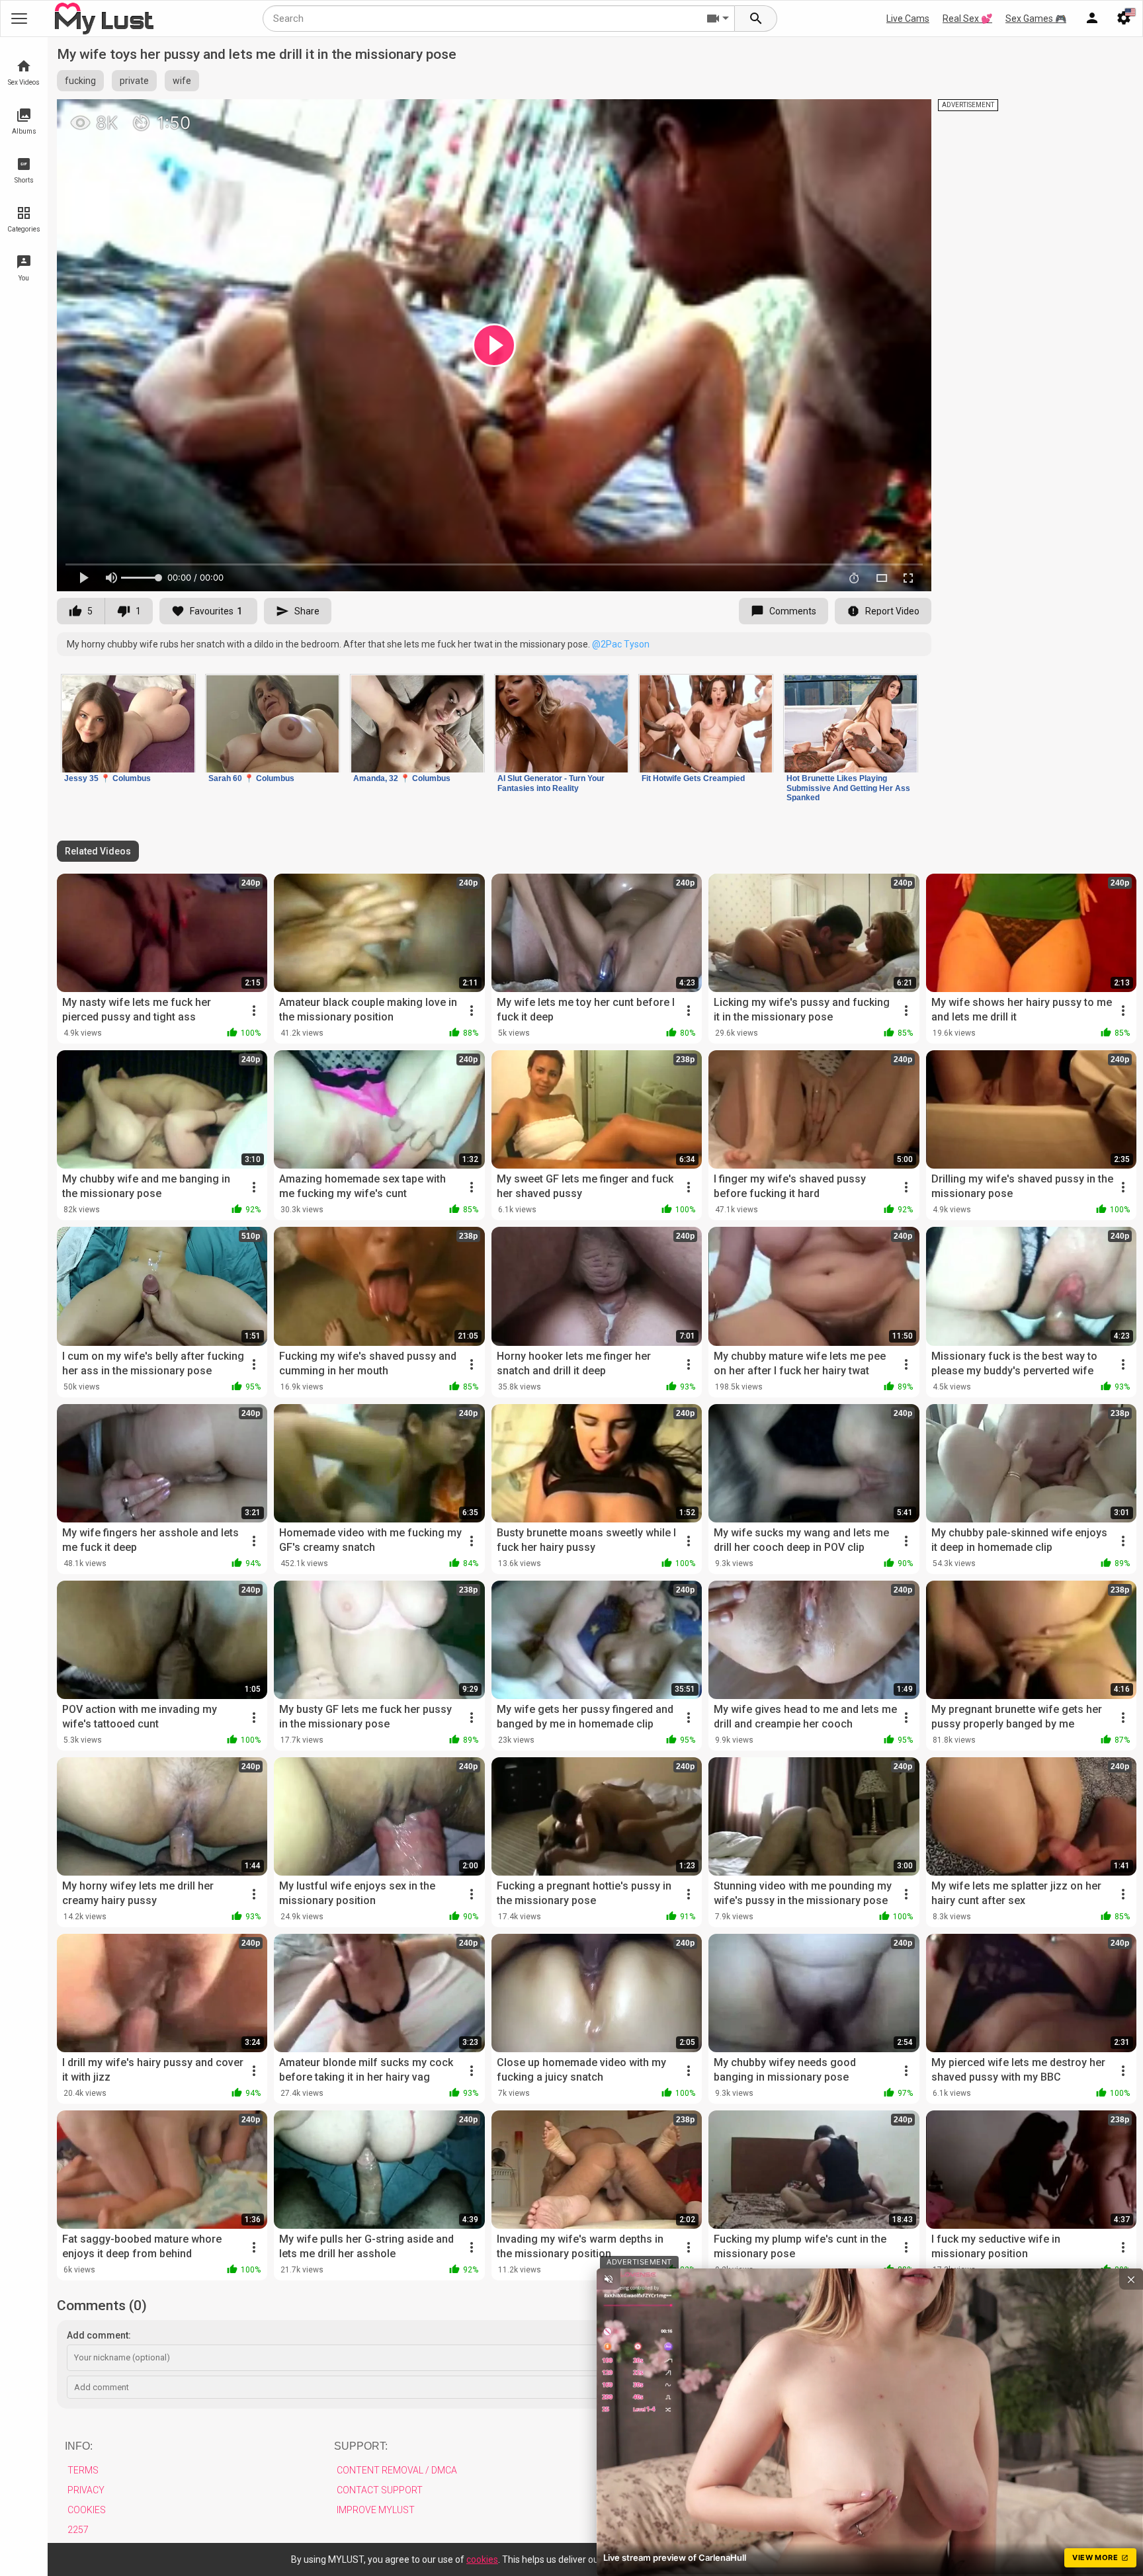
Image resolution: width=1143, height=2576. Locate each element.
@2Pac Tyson (621, 644)
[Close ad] (1131, 2279)
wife (182, 81)
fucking (80, 81)
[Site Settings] (1124, 19)
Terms (83, 2470)
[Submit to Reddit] (878, 115)
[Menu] (1092, 19)
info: (79, 2446)
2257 (78, 2530)
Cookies (87, 2510)
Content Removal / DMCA (397, 2470)
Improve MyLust (376, 2510)
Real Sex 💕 (967, 19)
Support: (361, 2446)
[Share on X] (907, 115)
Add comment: (99, 2335)
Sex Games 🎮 (1036, 19)
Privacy (86, 2490)
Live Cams (908, 19)
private (134, 81)
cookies (482, 2559)
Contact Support (380, 2490)
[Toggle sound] (609, 2279)
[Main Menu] (19, 19)
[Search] (756, 19)
